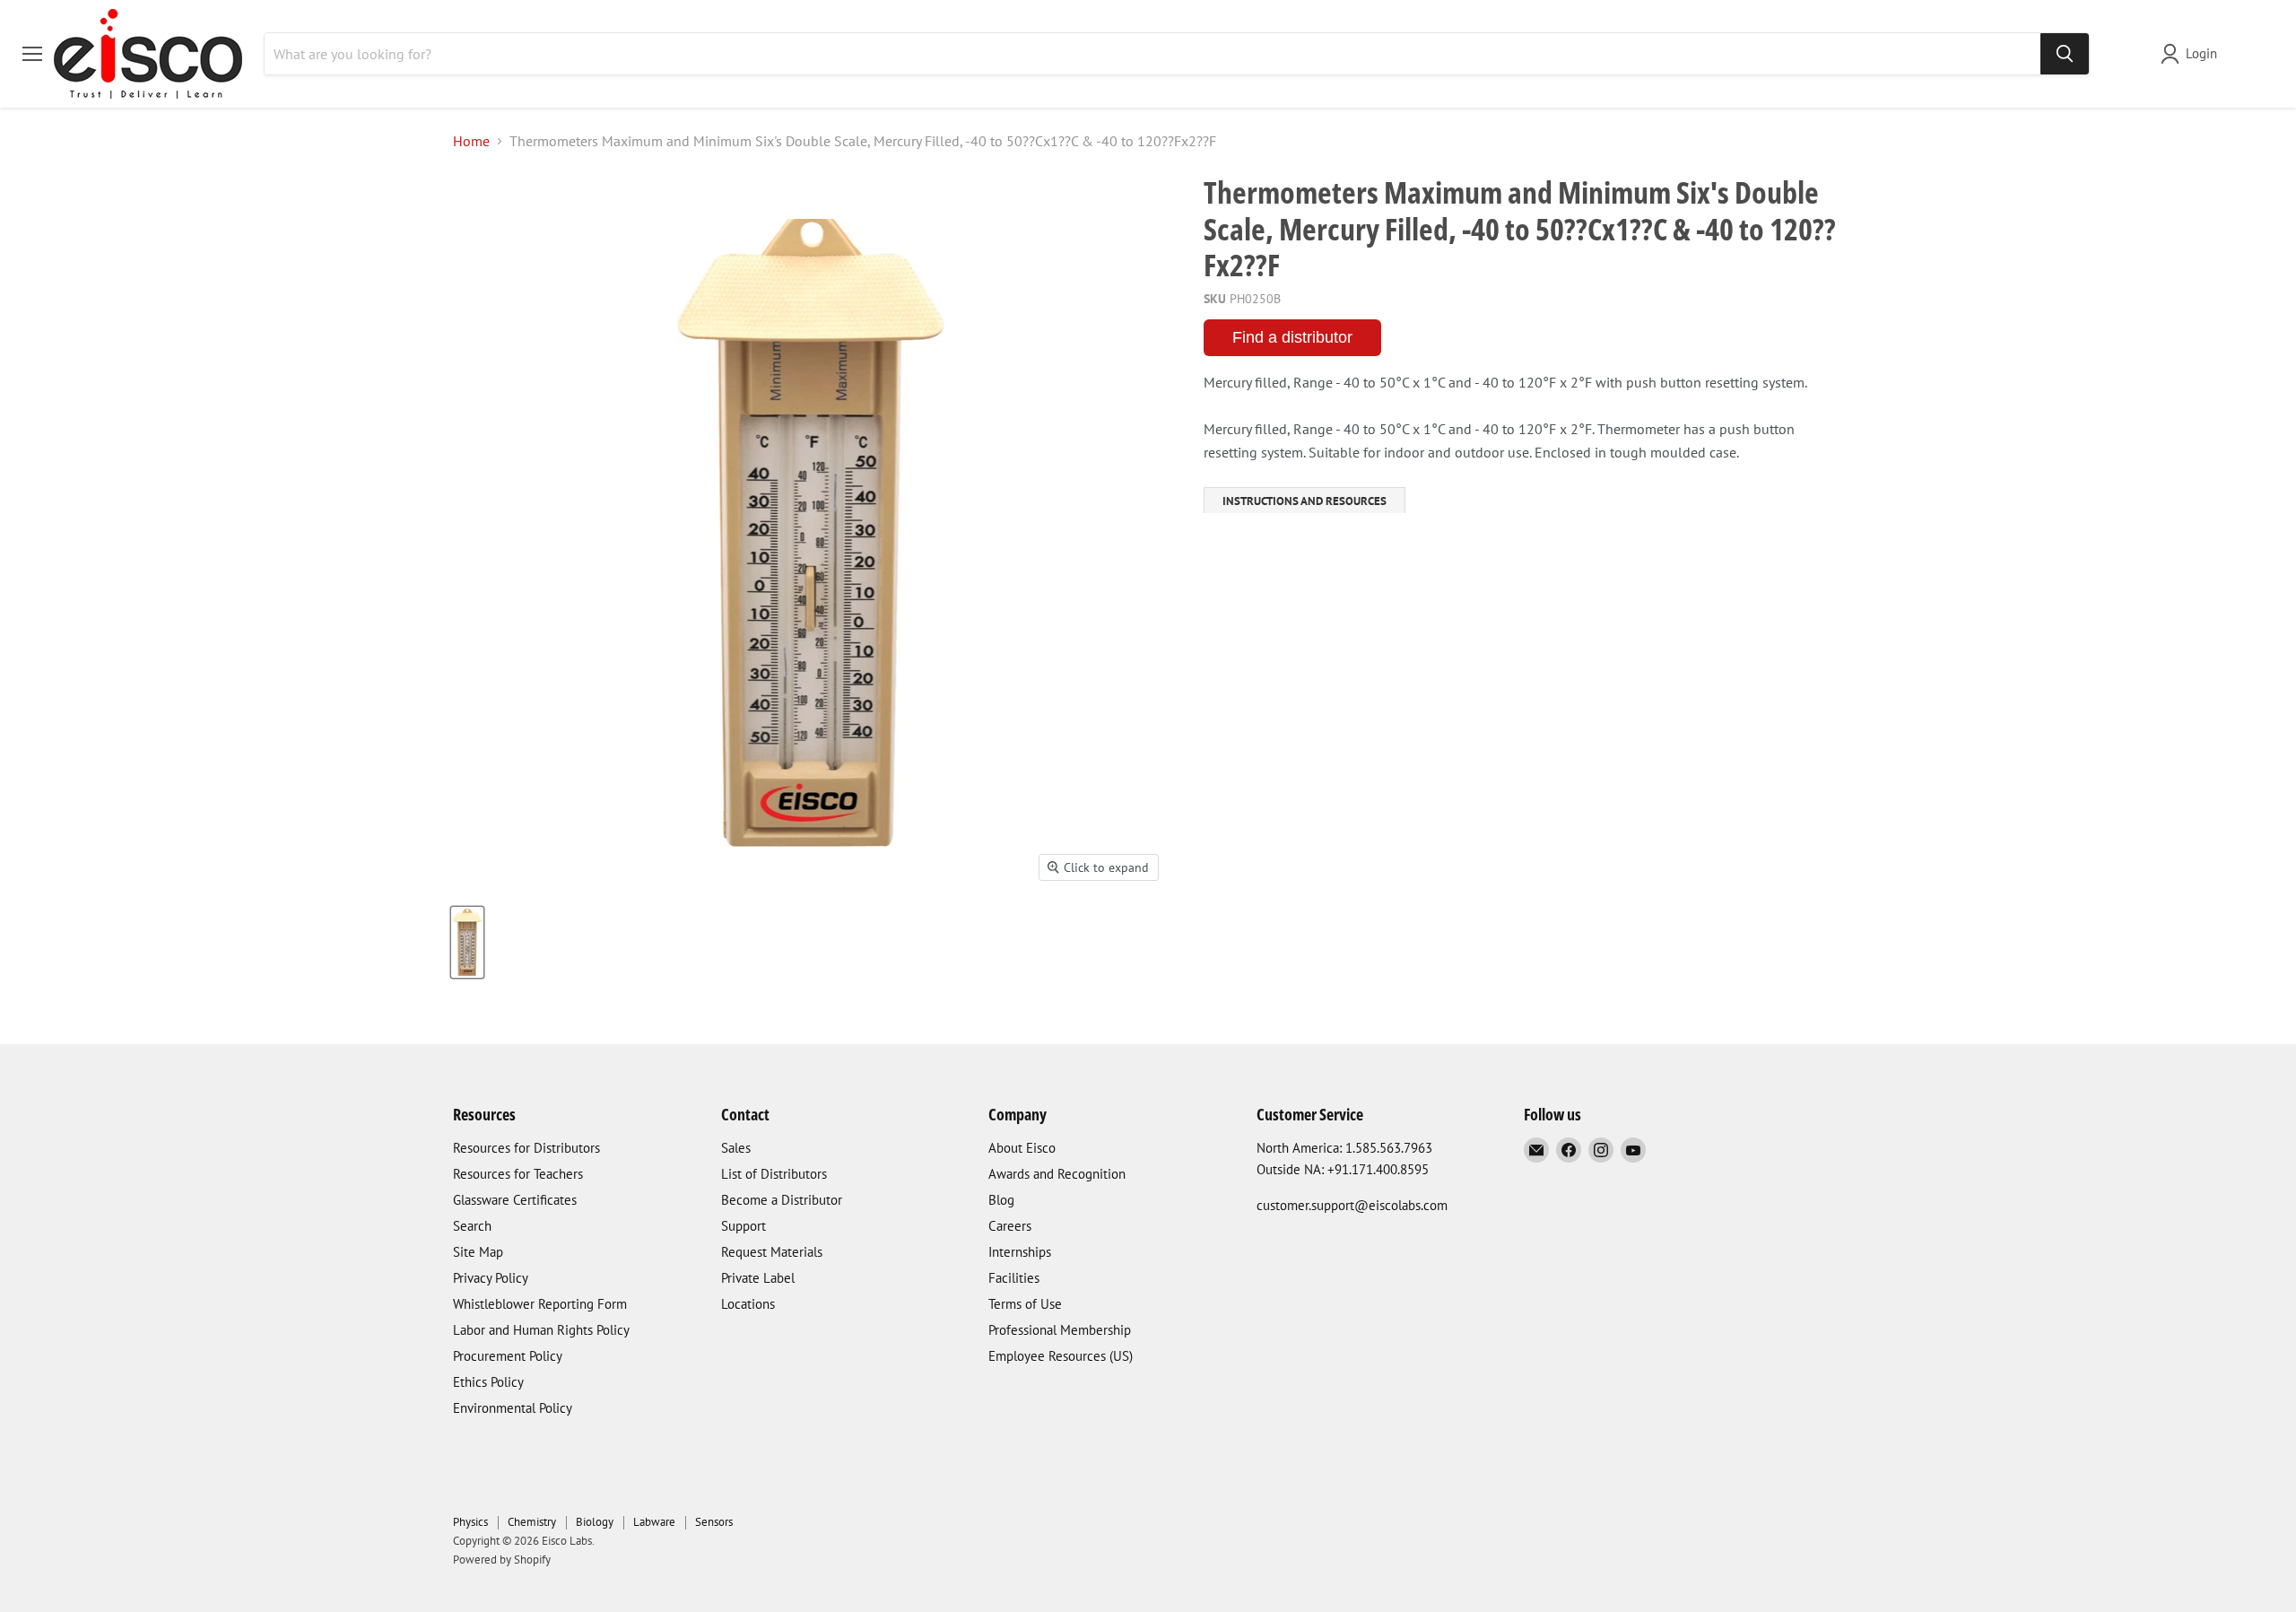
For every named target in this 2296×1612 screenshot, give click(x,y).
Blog (1001, 1200)
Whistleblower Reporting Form (540, 1304)
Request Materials (772, 1252)
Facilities (1014, 1278)
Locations (748, 1304)
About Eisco (1022, 1148)
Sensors (714, 1522)
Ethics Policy (488, 1382)
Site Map (478, 1252)
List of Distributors (774, 1174)
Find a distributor (1292, 337)
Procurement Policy (508, 1356)
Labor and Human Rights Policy (541, 1330)
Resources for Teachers (518, 1174)
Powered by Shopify (502, 1560)
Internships (1020, 1252)
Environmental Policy (513, 1408)
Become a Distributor (782, 1200)
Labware (654, 1522)
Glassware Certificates (515, 1200)
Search (472, 1226)
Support (744, 1226)
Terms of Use (1025, 1304)
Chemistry (532, 1522)
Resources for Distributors (526, 1148)
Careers (1010, 1226)
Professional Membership (1060, 1330)
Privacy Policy (491, 1278)
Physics (470, 1522)
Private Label (758, 1278)
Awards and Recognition (1057, 1174)
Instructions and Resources (1305, 501)
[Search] (2065, 54)
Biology (595, 1522)
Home (471, 141)
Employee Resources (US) (1061, 1356)
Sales (736, 1148)
